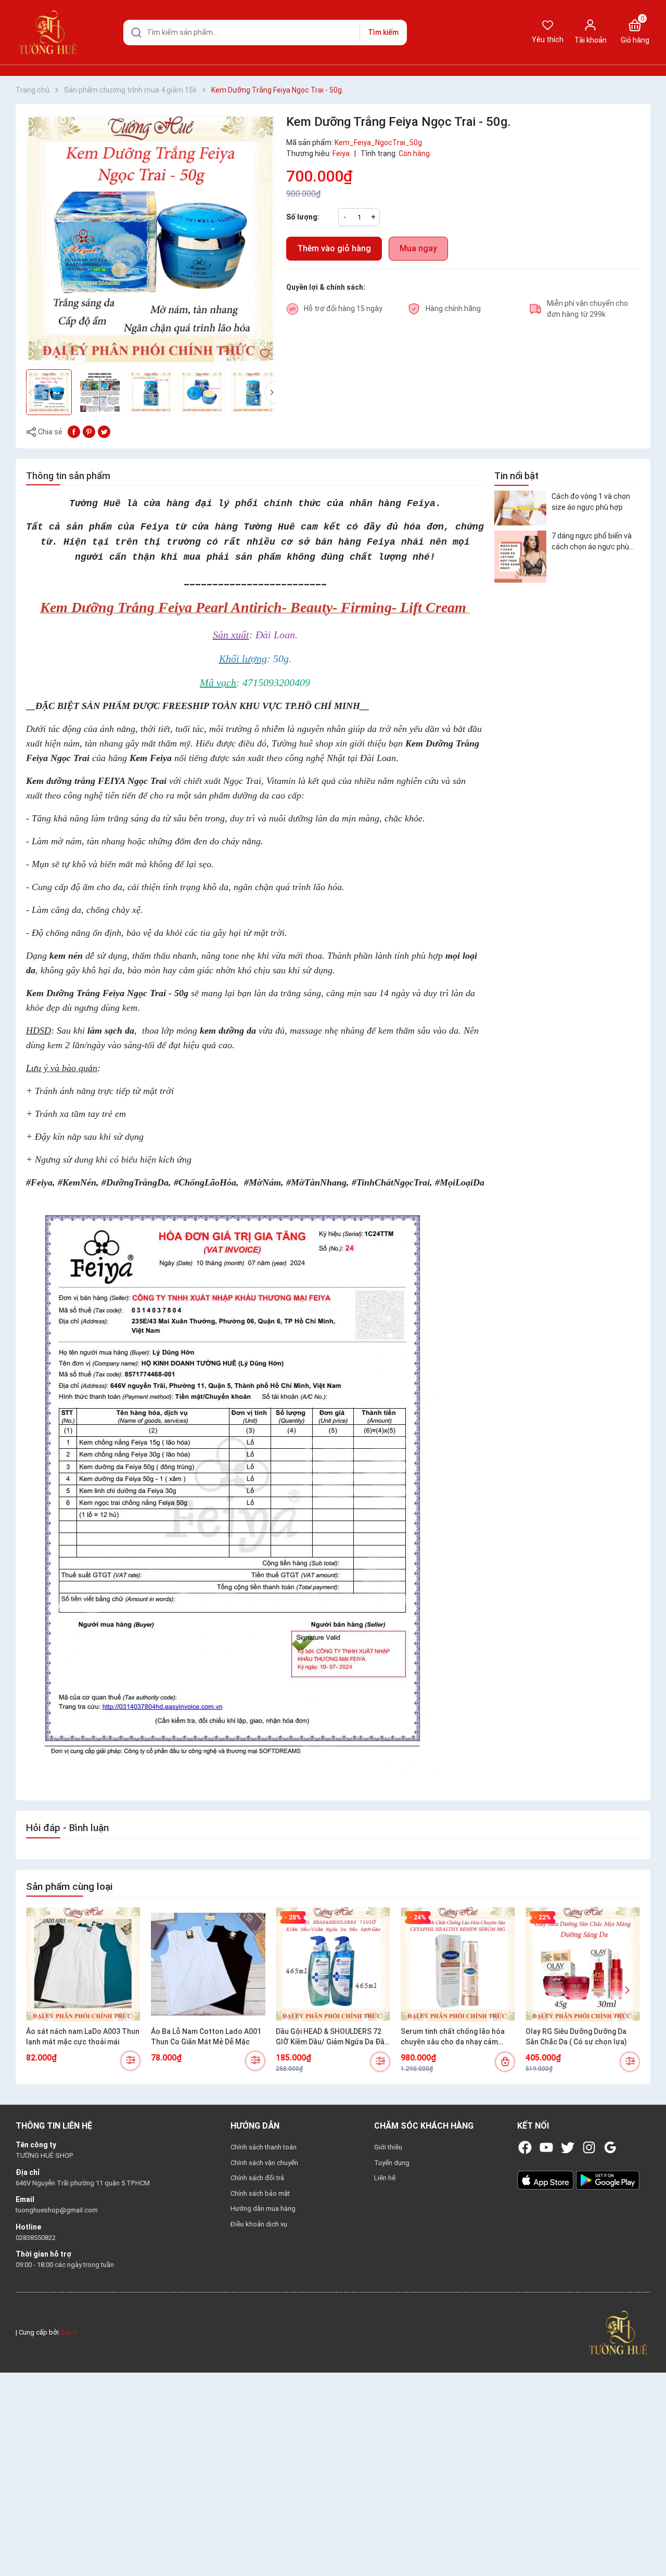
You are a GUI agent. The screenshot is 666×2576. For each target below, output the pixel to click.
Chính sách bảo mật (260, 2193)
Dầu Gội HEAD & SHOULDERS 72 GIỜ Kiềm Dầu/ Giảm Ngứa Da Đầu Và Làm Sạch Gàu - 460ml (332, 2037)
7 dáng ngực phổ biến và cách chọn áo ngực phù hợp (592, 542)
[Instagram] (589, 2147)
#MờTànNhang (316, 1182)
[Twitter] (568, 2147)
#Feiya (39, 1182)
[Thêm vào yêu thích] (265, 353)
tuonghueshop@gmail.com (57, 2210)
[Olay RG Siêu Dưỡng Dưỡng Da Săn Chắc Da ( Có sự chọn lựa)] (583, 1964)
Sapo (69, 2332)
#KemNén (77, 1182)
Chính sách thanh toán (264, 2147)
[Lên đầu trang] (649, 2544)
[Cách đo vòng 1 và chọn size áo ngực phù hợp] (520, 508)
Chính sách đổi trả (257, 2178)
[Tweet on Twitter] (104, 431)
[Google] (610, 2147)
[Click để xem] (151, 239)
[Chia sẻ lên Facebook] (74, 431)
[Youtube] (546, 2147)
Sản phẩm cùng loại (69, 1886)
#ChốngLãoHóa (205, 1182)
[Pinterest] (89, 431)
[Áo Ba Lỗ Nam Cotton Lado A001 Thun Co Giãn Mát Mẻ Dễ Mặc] (208, 1964)
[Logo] (618, 2332)
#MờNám (262, 1182)
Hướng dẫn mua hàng (263, 2208)
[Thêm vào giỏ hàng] (505, 2062)
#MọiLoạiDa (460, 1182)
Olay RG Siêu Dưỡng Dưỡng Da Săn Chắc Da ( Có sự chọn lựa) (576, 2037)
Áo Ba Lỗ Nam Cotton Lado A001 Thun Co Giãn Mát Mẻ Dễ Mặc (206, 2037)
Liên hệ (385, 2178)
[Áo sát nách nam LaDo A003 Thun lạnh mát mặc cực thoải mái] (83, 1964)
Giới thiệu (388, 2147)
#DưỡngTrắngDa (135, 1182)
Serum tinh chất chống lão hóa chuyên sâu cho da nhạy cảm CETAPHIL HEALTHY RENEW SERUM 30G (453, 2037)
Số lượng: (303, 217)
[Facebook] (525, 2147)
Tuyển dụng (392, 2163)
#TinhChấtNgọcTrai (391, 1182)
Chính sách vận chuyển (264, 2163)
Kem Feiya (151, 758)
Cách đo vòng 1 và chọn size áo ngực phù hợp (591, 501)
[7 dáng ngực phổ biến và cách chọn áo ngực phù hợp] (520, 557)
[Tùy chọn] (130, 2061)
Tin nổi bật (516, 476)
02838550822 (36, 2238)
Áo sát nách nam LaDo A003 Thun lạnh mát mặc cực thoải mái (83, 2037)
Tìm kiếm (383, 32)
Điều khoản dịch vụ (259, 2224)
